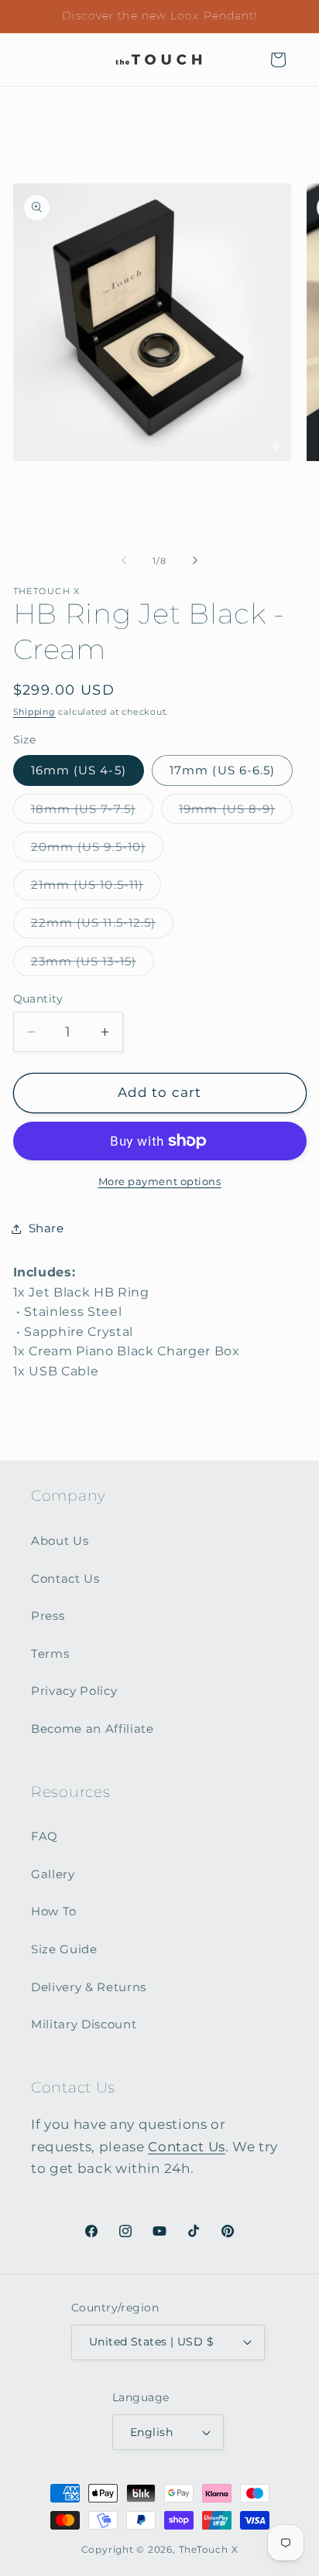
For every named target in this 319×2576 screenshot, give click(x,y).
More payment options (160, 1181)
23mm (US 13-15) (93, 965)
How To (54, 1911)
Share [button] (46, 1228)
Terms (50, 1654)
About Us (60, 1541)
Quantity (38, 999)
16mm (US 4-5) (79, 770)
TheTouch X (209, 2549)
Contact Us (65, 1578)
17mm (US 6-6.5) (223, 770)
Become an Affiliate (93, 1729)
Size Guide (64, 1949)
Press (48, 1616)
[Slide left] (124, 561)
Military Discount (84, 2024)
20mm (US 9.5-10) (98, 850)
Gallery (53, 1874)
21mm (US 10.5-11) (96, 888)
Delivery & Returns (89, 1987)
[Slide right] (195, 561)
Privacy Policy (74, 1691)
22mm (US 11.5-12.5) (103, 926)
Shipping (34, 712)
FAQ (45, 1836)
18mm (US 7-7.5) (93, 812)
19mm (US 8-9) (236, 812)
